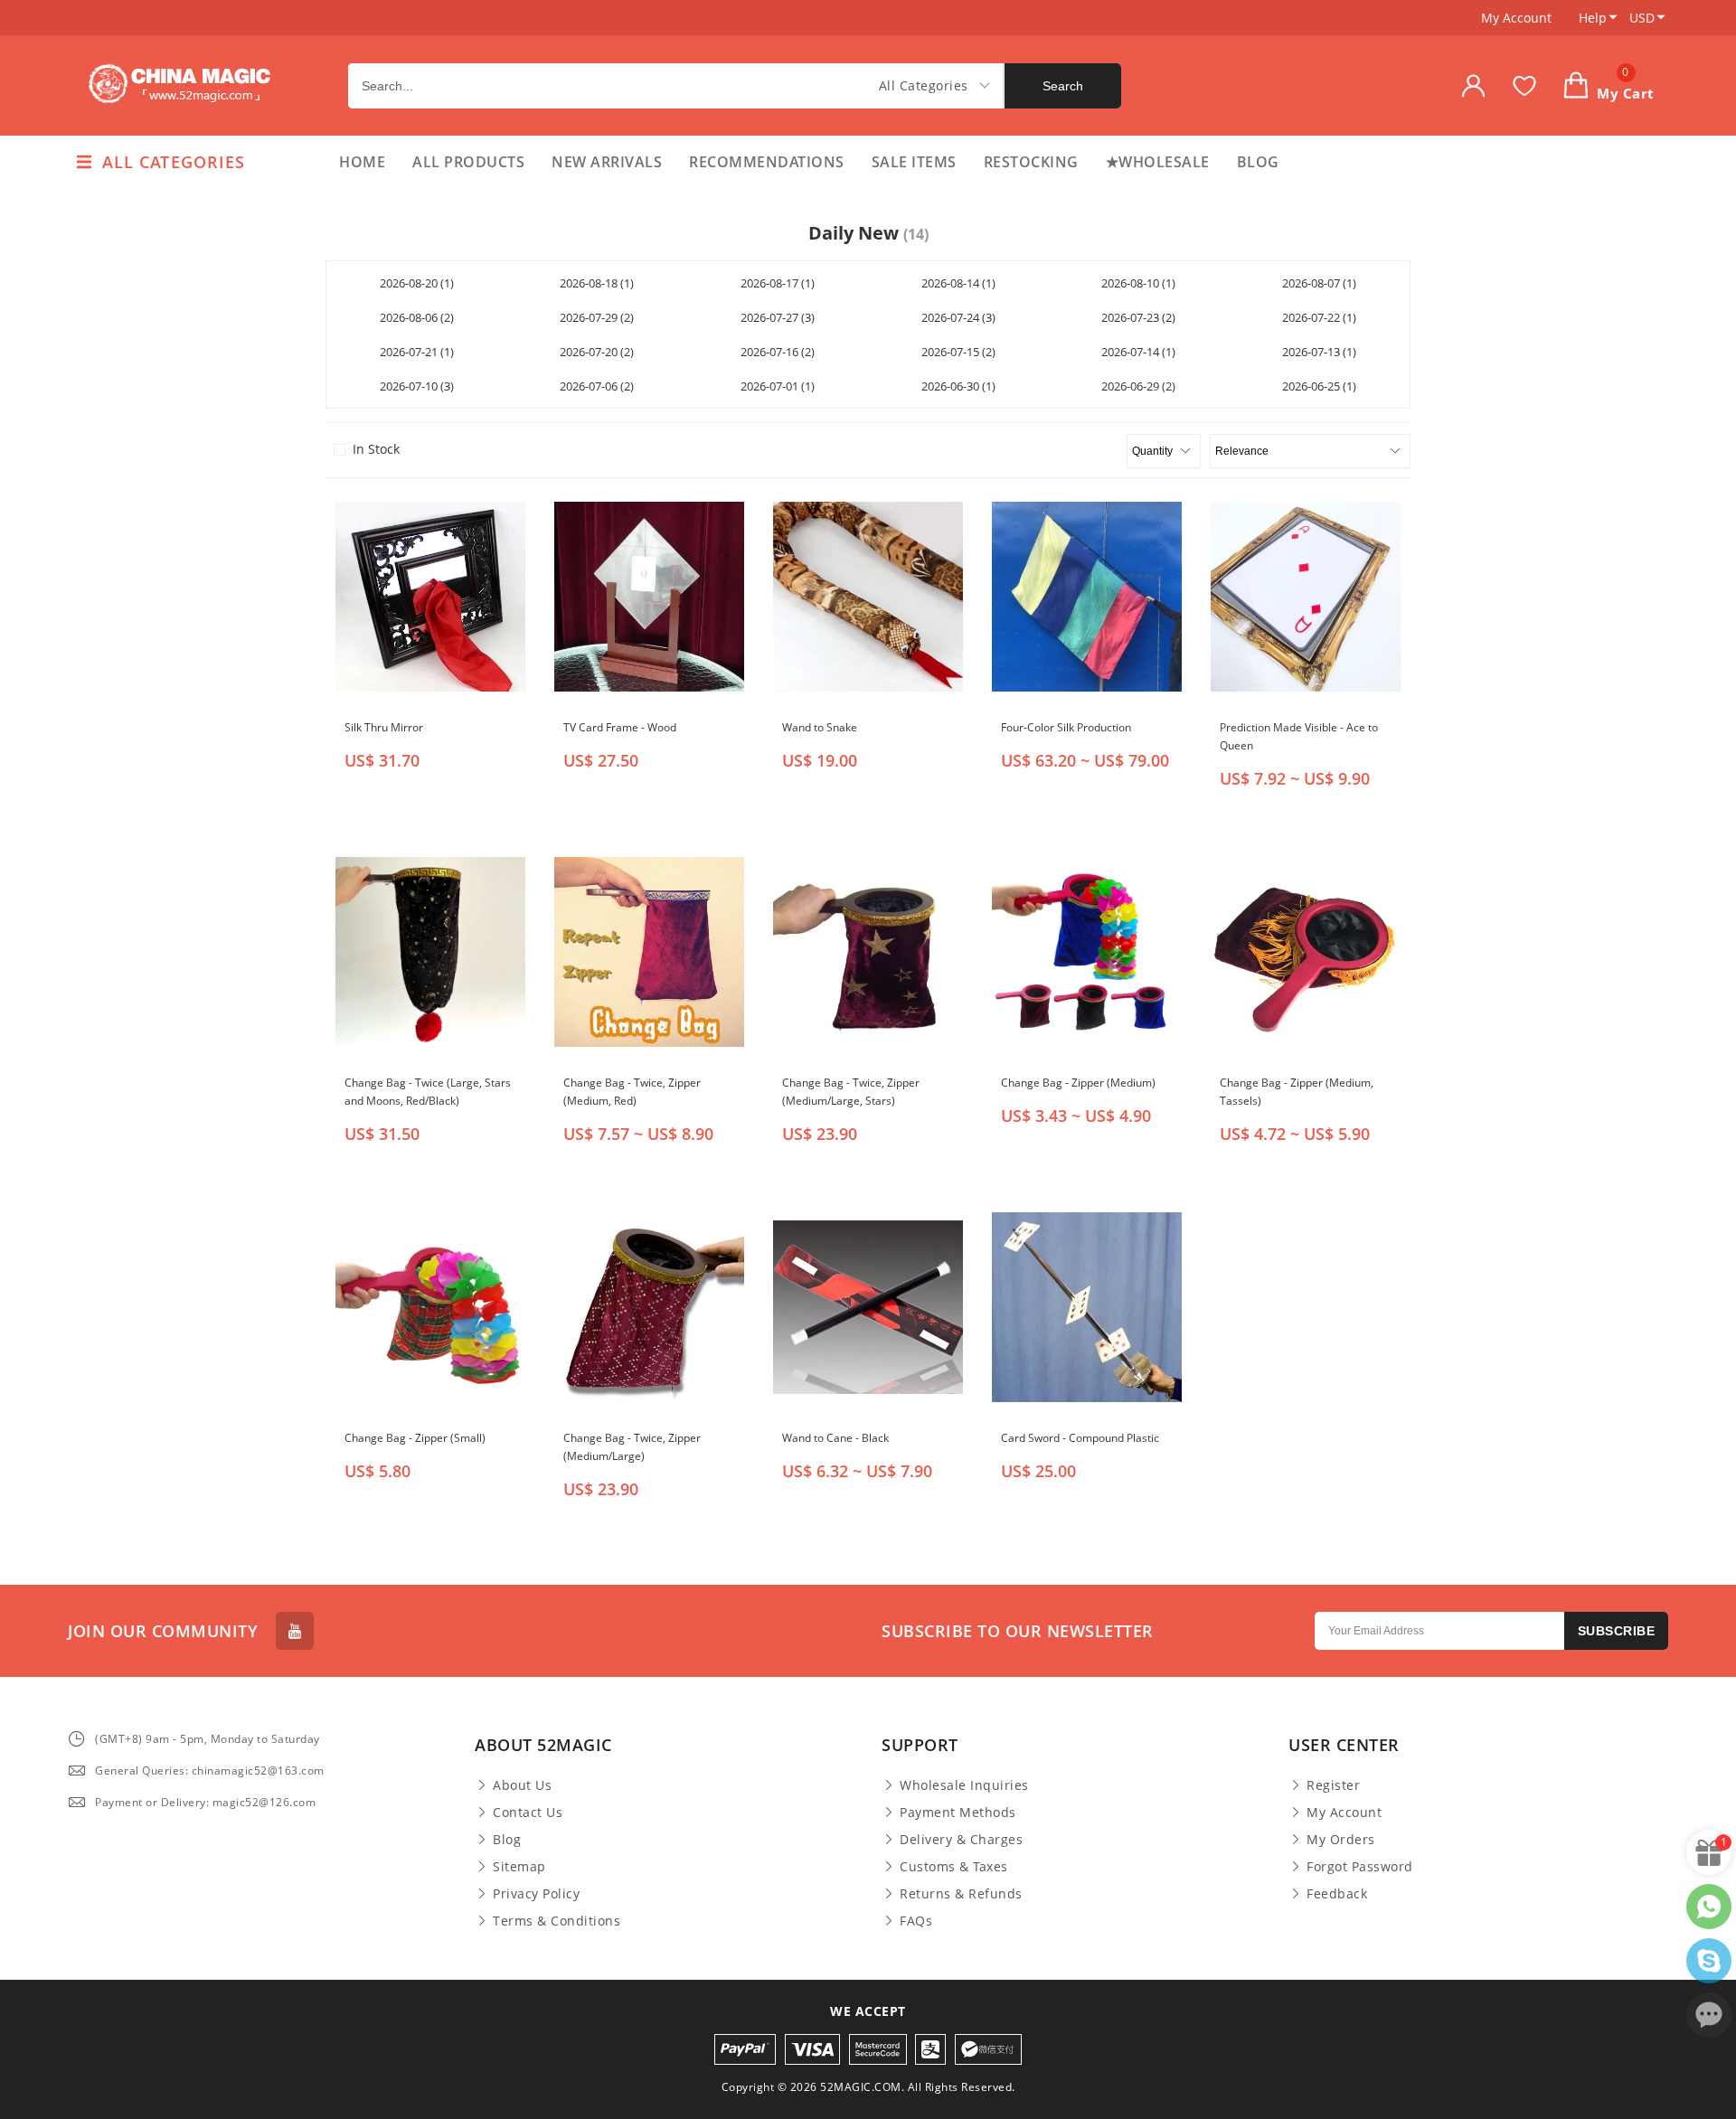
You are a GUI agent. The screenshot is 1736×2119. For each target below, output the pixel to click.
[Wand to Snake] (868, 597)
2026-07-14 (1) (1138, 352)
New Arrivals (607, 162)
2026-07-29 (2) (597, 317)
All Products (468, 162)
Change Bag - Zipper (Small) (415, 1438)
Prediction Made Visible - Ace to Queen (1299, 736)
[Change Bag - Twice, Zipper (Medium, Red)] (649, 952)
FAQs (916, 1921)
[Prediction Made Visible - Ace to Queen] (1306, 597)
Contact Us (528, 1813)
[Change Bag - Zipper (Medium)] (1087, 952)
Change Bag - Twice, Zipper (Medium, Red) (632, 1092)
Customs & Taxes (954, 1867)
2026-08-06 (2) (417, 317)
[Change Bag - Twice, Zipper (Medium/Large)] (649, 1307)
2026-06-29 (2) (1138, 386)
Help (1593, 18)
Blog (1258, 162)
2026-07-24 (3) (958, 317)
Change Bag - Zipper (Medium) (1078, 1083)
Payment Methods (958, 1813)
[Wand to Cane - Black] (868, 1307)
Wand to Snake (820, 727)
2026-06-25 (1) (1319, 386)
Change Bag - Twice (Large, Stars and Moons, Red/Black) (428, 1092)
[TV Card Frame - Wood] (649, 597)
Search (1063, 86)
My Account (1516, 18)
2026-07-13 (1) (1319, 352)
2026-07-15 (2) (958, 352)
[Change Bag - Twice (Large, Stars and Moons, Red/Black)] (430, 952)
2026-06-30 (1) (958, 386)
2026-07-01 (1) (778, 386)
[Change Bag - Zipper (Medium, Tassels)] (1306, 952)
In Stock (376, 449)
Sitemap (519, 1867)
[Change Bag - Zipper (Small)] (430, 1307)
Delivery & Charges (961, 1840)
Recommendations (767, 162)
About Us (522, 1785)
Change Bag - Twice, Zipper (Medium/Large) (632, 1447)
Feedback (1337, 1894)
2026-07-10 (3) (417, 386)
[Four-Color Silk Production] (1087, 597)
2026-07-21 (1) (417, 352)
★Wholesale (1158, 162)
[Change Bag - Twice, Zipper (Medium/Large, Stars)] (868, 952)
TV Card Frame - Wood (620, 727)
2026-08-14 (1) (958, 283)
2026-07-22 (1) (1319, 317)
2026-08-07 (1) (1319, 283)
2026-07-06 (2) (597, 386)
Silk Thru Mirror (384, 727)
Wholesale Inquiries (964, 1785)
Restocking (1031, 162)
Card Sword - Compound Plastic (1080, 1438)
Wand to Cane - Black (835, 1438)
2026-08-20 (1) (417, 283)
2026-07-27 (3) (778, 317)
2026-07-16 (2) (778, 352)
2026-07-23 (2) (1138, 317)
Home (362, 162)
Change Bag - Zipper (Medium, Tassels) (1297, 1092)
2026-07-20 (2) (597, 352)
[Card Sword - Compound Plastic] (1087, 1307)
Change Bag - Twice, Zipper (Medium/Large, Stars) (851, 1092)
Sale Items (914, 162)
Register (1333, 1785)
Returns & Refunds (961, 1894)
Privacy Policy (536, 1894)
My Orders (1341, 1840)
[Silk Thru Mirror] (430, 597)
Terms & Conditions (557, 1921)
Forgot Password (1360, 1867)
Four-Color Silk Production (1066, 727)
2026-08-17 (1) (778, 283)
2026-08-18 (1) (597, 283)
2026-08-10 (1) (1138, 283)
